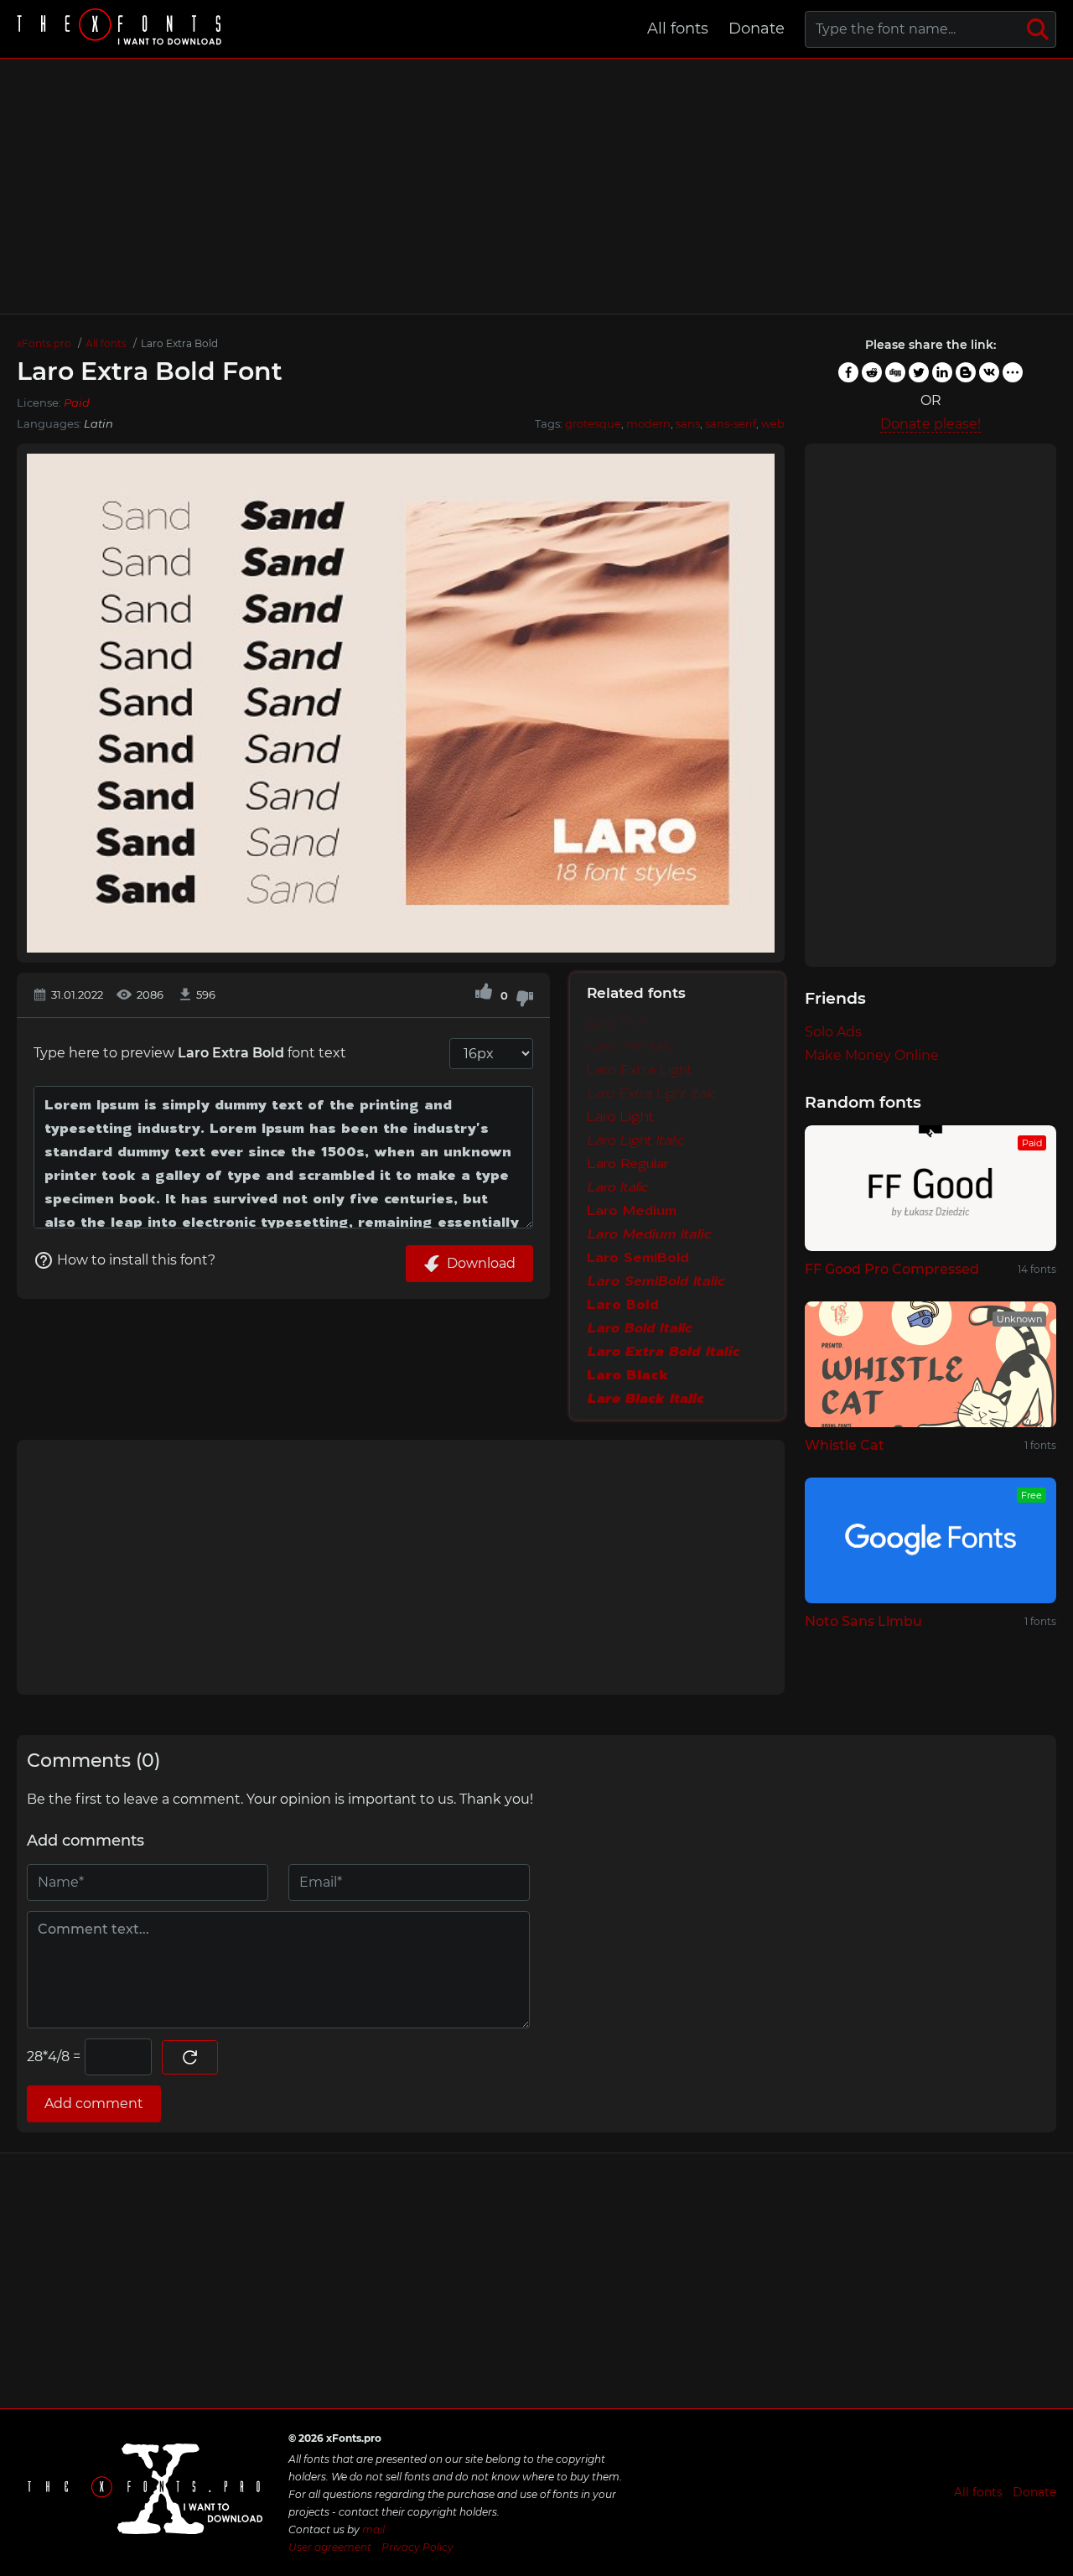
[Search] (1038, 29)
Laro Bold (623, 1304)
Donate (757, 29)
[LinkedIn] (942, 372)
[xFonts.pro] (122, 29)
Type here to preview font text (190, 1053)
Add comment (94, 2103)
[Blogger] (966, 372)
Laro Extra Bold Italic (663, 1351)
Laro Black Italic (645, 1398)
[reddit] (872, 372)
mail (373, 2529)
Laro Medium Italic (649, 1233)
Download (481, 1263)
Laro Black (627, 1374)
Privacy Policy (417, 2547)
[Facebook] (848, 372)
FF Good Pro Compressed (892, 1269)
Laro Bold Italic (639, 1327)
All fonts (678, 29)
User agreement (330, 2547)
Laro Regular (628, 1163)
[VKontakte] (989, 372)
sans (688, 423)
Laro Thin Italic (630, 1046)
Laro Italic (617, 1187)
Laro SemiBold (638, 1257)
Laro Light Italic (635, 1140)
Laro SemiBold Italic (656, 1280)
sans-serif (731, 423)
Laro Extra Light (640, 1069)
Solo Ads (833, 1032)
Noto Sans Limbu (863, 1621)
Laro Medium (632, 1210)
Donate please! (930, 424)
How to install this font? (136, 1260)
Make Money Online (872, 1055)
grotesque (593, 423)
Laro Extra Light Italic (652, 1093)
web (773, 423)
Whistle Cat (845, 1445)
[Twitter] (919, 372)
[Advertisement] (536, 186)
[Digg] (895, 372)
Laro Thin (617, 1022)
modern (648, 423)
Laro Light (620, 1116)
